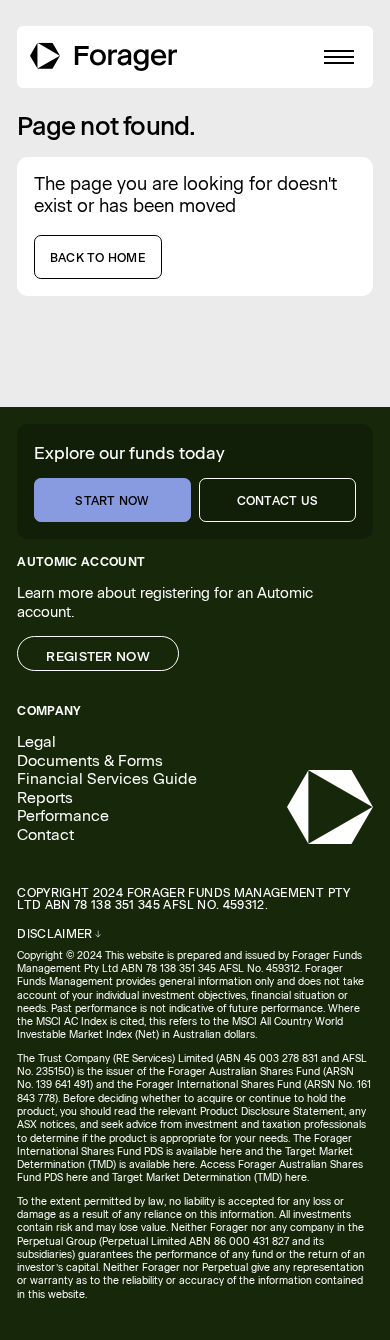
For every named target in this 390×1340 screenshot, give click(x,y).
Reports (45, 798)
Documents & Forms (90, 761)
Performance (63, 816)
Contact (45, 835)
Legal (36, 742)
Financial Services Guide (107, 779)
